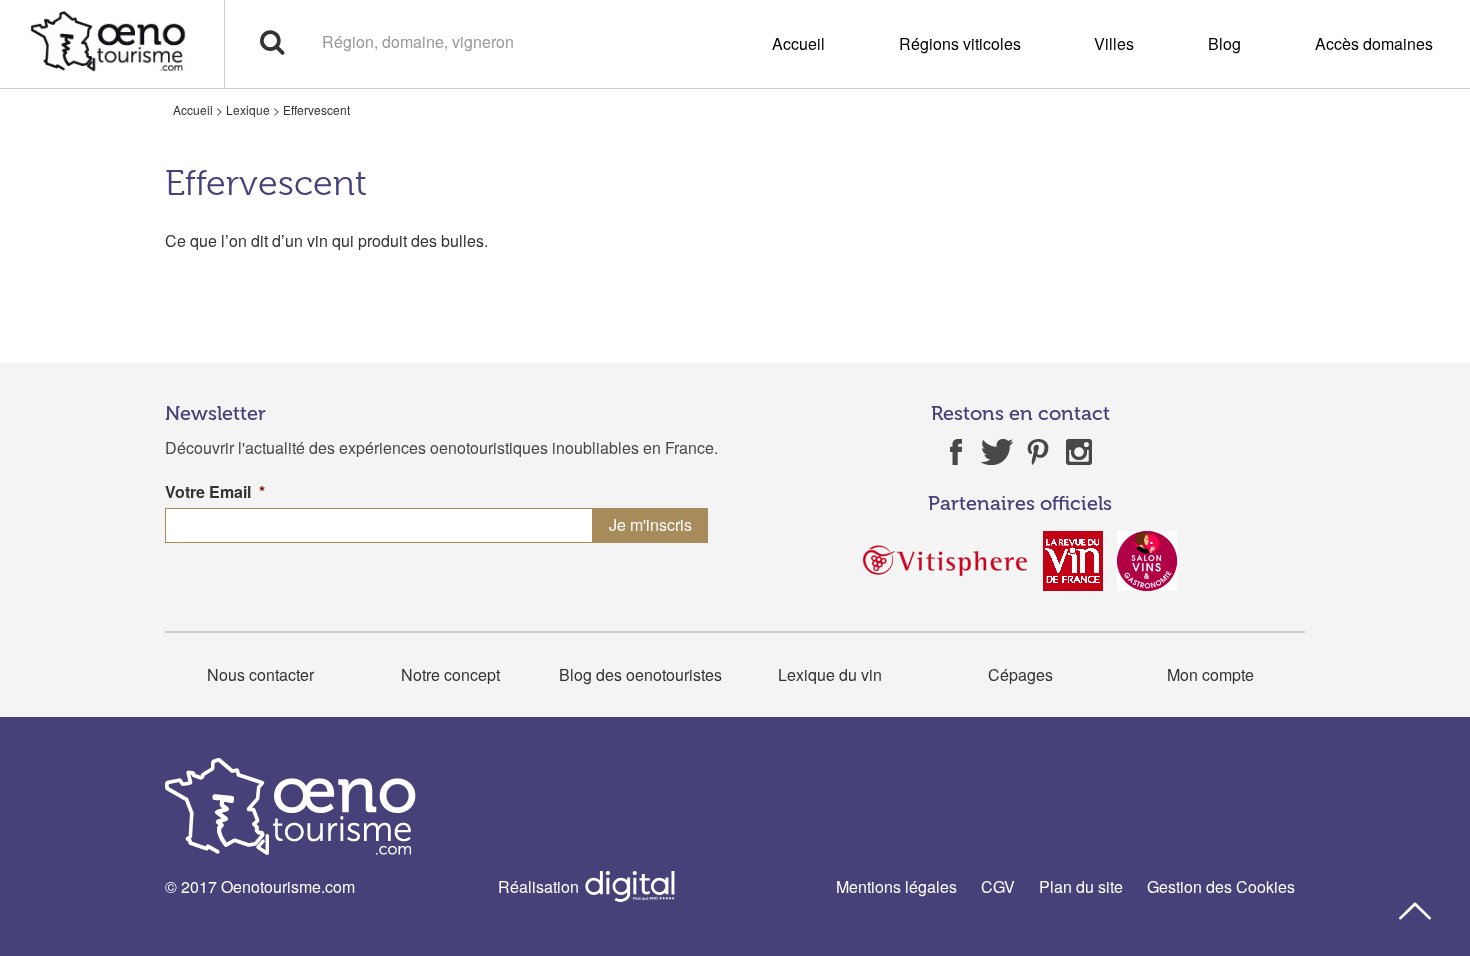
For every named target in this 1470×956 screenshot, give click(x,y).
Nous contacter (260, 674)
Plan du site (1081, 886)
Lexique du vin (830, 674)
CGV (998, 886)
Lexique (248, 109)
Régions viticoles (960, 43)
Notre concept (450, 674)
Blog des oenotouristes (640, 674)
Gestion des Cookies (1221, 886)
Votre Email (215, 492)
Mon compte (1210, 674)
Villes (1114, 43)
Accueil (798, 43)
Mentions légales (896, 886)
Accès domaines (1374, 43)
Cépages (1020, 674)
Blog (1224, 43)
